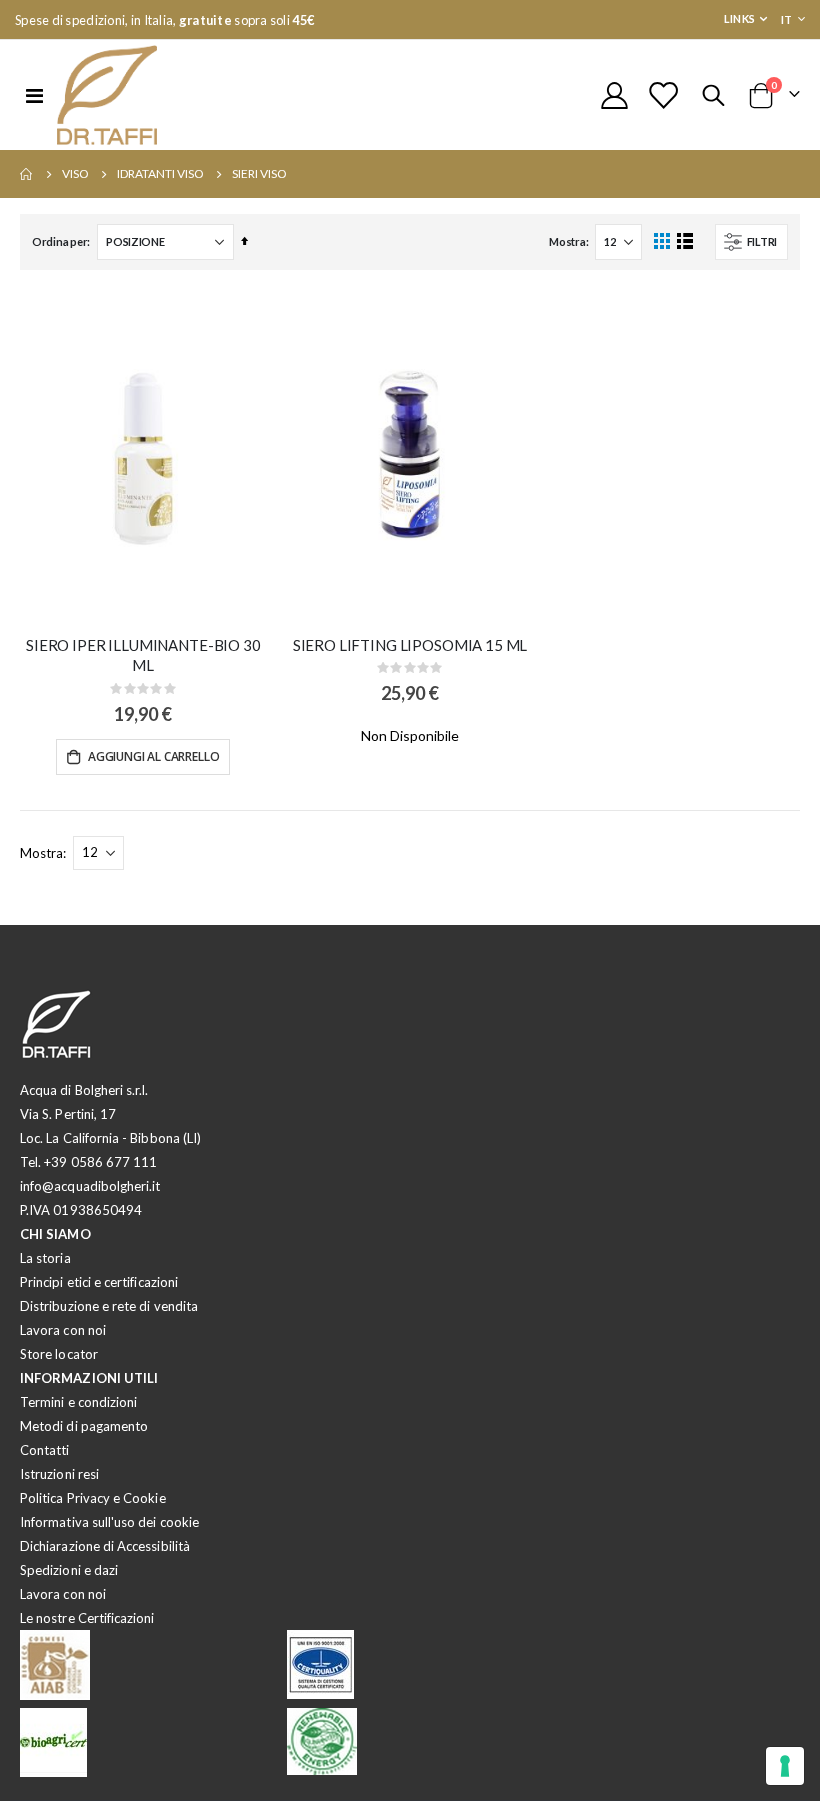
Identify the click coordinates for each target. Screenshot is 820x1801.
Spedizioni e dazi (69, 1570)
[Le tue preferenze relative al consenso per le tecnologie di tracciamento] (785, 1766)
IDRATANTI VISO (160, 174)
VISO (75, 174)
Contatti (45, 1450)
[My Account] (614, 95)
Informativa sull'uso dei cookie (109, 1522)
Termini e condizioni (78, 1402)
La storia (45, 1258)
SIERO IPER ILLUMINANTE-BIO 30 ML (143, 655)
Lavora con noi (63, 1330)
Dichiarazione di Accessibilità (105, 1546)
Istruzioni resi (59, 1474)
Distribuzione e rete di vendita (109, 1306)
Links (739, 18)
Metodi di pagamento (84, 1426)
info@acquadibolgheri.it (90, 1186)
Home (27, 174)
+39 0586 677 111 (100, 1162)
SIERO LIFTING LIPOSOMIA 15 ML (410, 645)
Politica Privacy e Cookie (93, 1498)
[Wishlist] (663, 95)
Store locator (59, 1354)
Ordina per (59, 241)
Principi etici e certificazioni (99, 1282)
